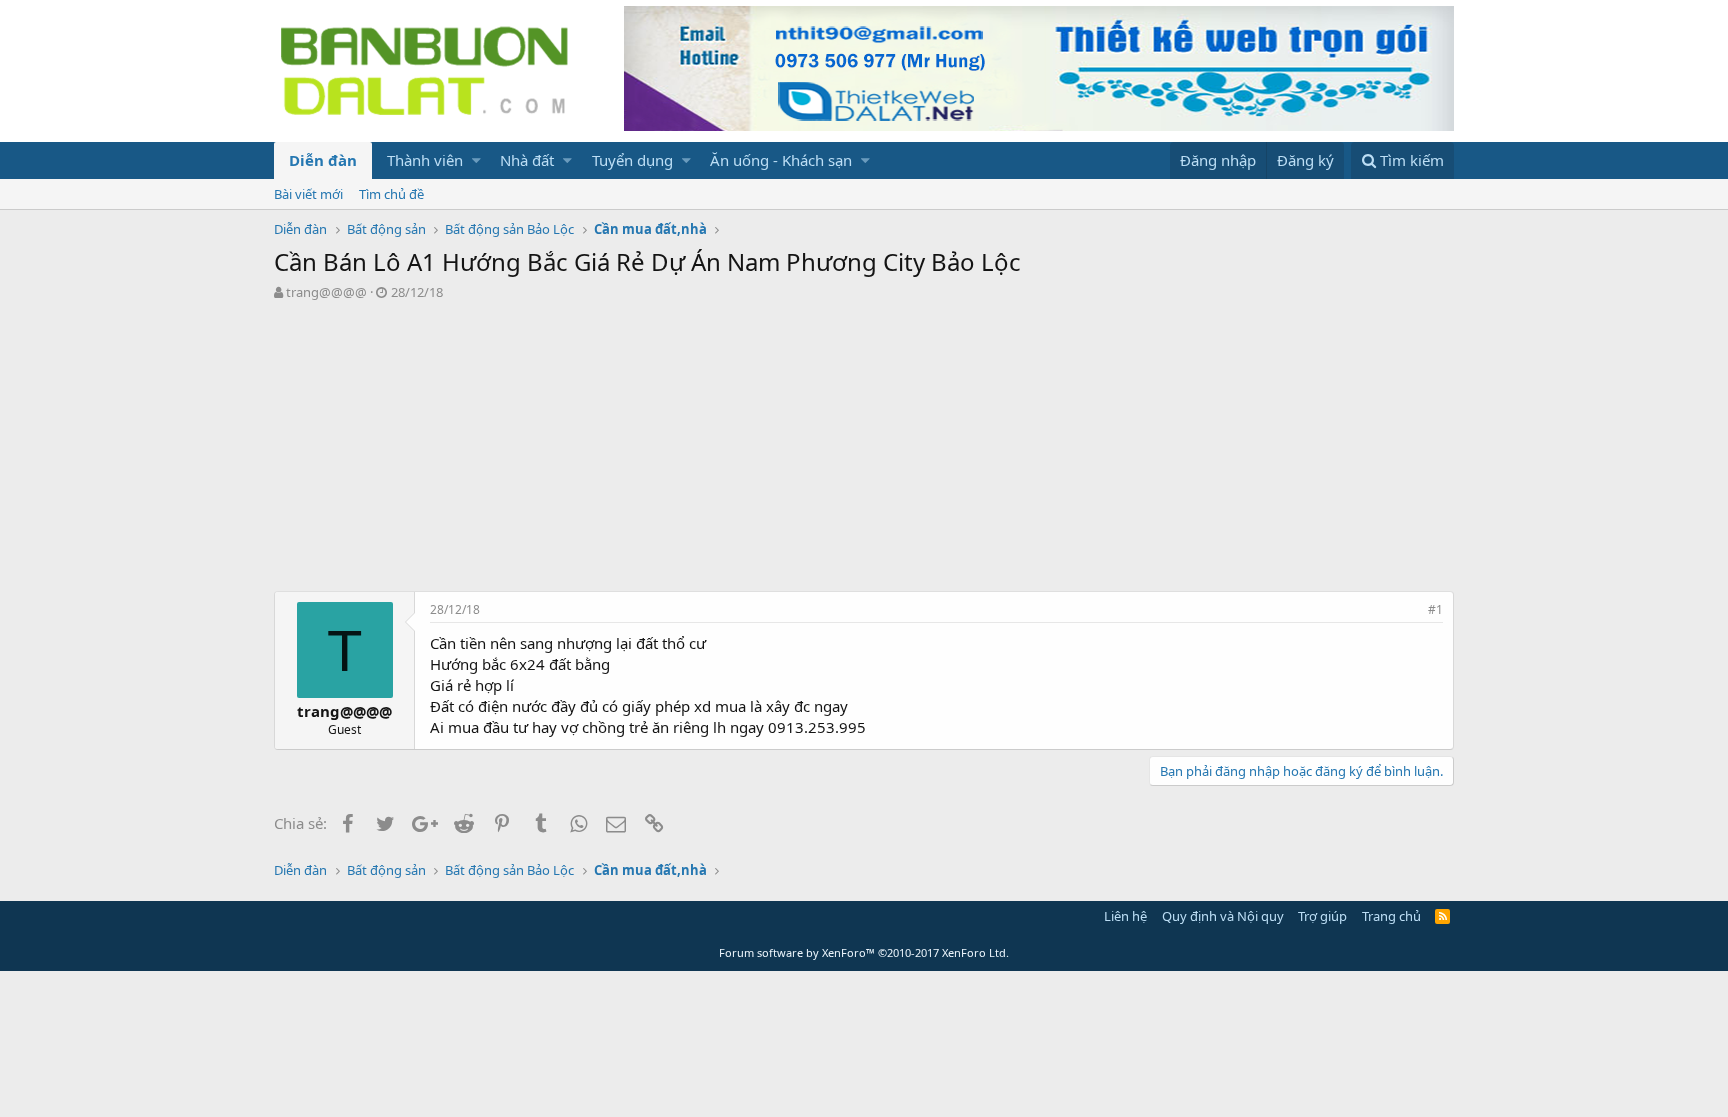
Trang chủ (1391, 916)
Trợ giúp (1322, 916)
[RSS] (1442, 916)
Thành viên (425, 160)
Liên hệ (1125, 916)
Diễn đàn (323, 160)
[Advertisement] (864, 451)
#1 (1435, 609)
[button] (476, 160)
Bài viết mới (308, 194)
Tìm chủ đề (391, 194)
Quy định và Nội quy (1223, 916)
